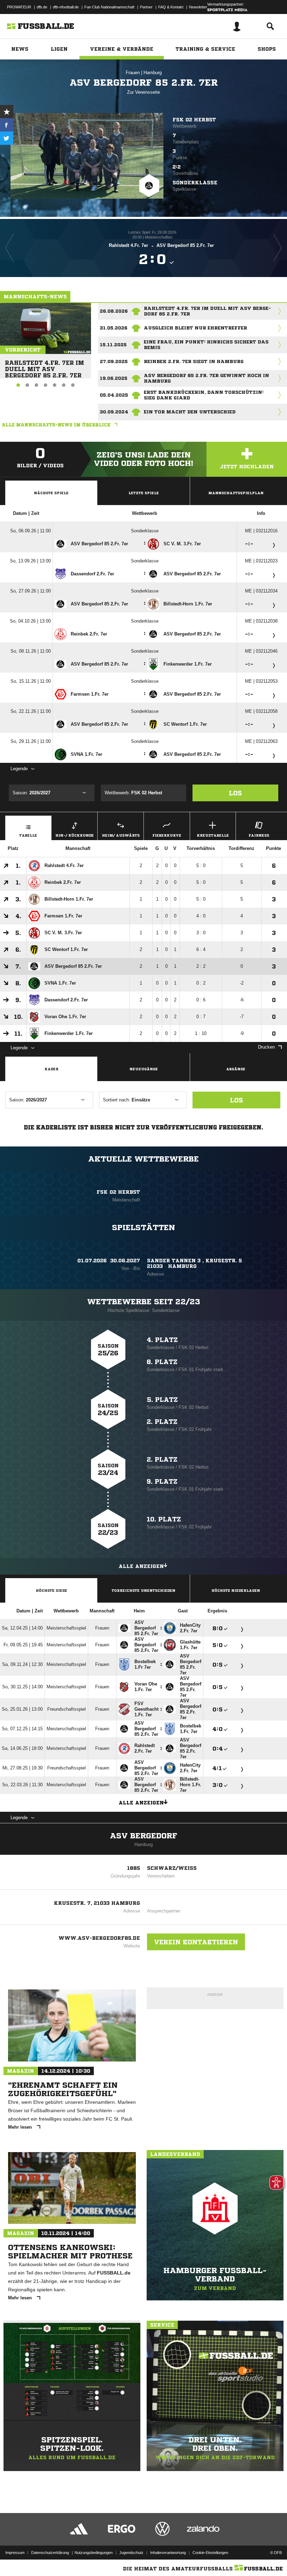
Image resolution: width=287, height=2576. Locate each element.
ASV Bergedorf (143, 1836)
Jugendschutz (131, 2553)
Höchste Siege (51, 1590)
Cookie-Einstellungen (210, 2553)
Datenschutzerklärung (50, 2553)
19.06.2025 (114, 378)
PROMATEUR (19, 7)
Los (235, 793)
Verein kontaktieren (196, 1942)
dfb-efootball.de (66, 7)
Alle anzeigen (141, 1566)
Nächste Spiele (51, 493)
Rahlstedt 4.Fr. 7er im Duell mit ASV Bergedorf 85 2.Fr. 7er (44, 366)
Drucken (266, 1047)
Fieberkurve (167, 835)
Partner (146, 7)
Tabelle (28, 835)
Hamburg (153, 73)
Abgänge (236, 1069)
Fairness (259, 835)
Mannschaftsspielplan (236, 493)
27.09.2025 (114, 361)
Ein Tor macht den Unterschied (190, 412)
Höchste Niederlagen (236, 1590)
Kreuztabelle (213, 835)
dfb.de (42, 7)
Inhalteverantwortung (168, 2553)
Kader (51, 1069)
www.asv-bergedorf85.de (99, 1938)
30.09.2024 (114, 412)
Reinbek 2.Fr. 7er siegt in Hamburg (194, 361)
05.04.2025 (114, 395)
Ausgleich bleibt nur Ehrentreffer (195, 328)
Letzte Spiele (144, 493)
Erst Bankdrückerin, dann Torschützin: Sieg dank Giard (204, 395)
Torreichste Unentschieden (143, 1590)
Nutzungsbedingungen (94, 2553)
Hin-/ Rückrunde (75, 835)
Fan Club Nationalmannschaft (109, 7)
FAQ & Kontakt (171, 7)
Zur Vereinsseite (143, 92)
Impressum (15, 2553)
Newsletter (198, 7)
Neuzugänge (144, 1069)
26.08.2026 (114, 311)
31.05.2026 (114, 328)
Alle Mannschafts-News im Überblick (56, 425)
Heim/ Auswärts (121, 835)
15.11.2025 (113, 345)
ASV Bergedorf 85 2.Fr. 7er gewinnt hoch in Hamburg (206, 378)
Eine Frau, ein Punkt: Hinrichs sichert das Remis (206, 345)
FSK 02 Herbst (194, 120)
